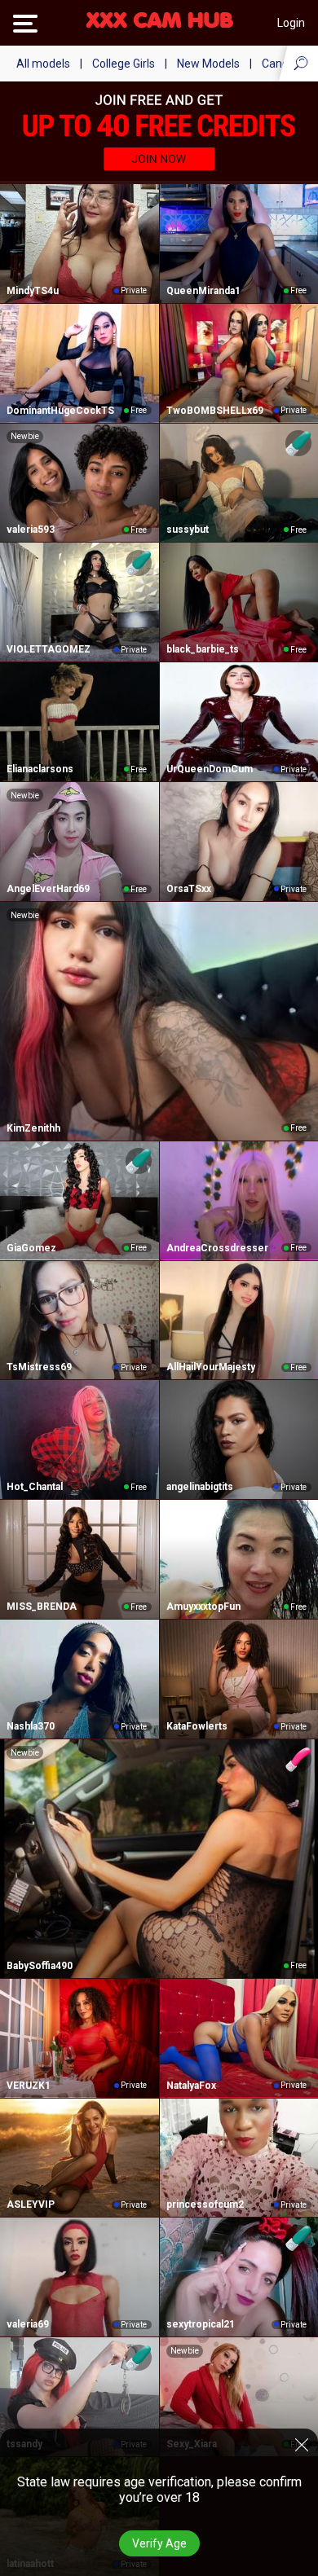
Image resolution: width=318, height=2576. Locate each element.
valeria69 (28, 2324)
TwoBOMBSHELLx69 (215, 411)
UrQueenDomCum (210, 769)
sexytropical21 (201, 2324)
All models (43, 64)
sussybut (188, 530)
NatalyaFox (191, 2086)
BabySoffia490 (40, 1966)
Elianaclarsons (40, 769)
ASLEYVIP (31, 2205)
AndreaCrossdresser (217, 1248)
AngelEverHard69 (48, 889)
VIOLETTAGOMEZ (49, 649)
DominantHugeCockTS (60, 411)
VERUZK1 (29, 2086)
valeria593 (31, 530)
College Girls (124, 64)
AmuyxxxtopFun (203, 1607)
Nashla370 (31, 1726)
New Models (208, 64)
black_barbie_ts (203, 649)
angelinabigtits (200, 1487)
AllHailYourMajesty (211, 1367)
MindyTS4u (33, 291)
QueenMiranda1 (203, 291)
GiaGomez (31, 1248)
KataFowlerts (197, 1726)
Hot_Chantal (35, 1487)
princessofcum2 (205, 2205)
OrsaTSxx (189, 889)
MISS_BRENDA (42, 1607)
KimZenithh (33, 1128)
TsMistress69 (39, 1367)
